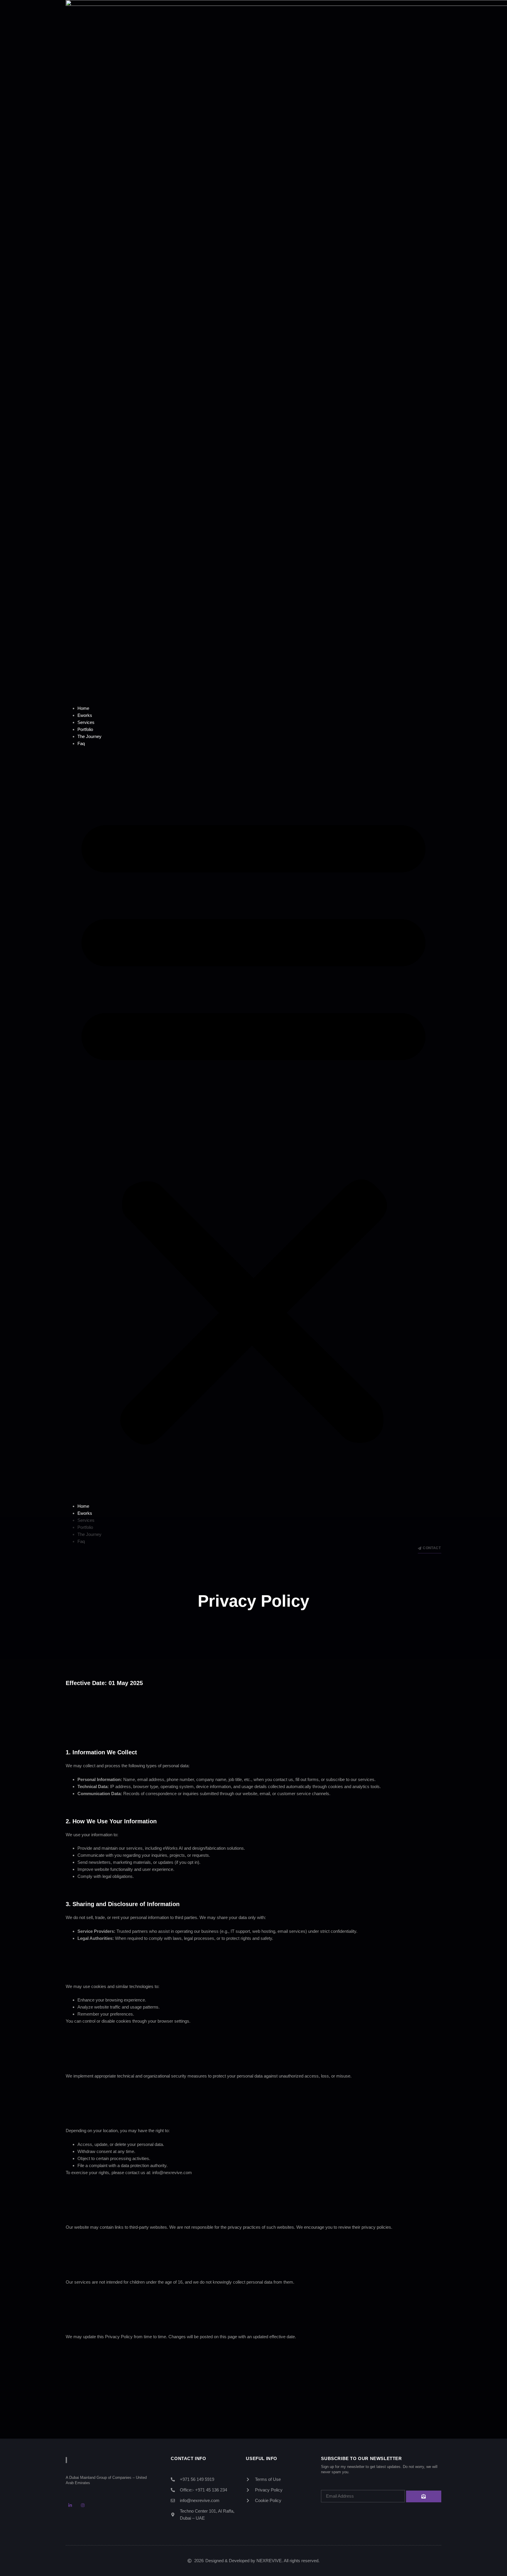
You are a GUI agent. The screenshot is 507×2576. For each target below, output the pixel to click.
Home (83, 708)
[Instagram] (83, 2505)
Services (86, 722)
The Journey (89, 736)
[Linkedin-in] (70, 2505)
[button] (253, 1125)
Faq (81, 743)
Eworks (85, 715)
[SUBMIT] (424, 2496)
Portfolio (85, 729)
